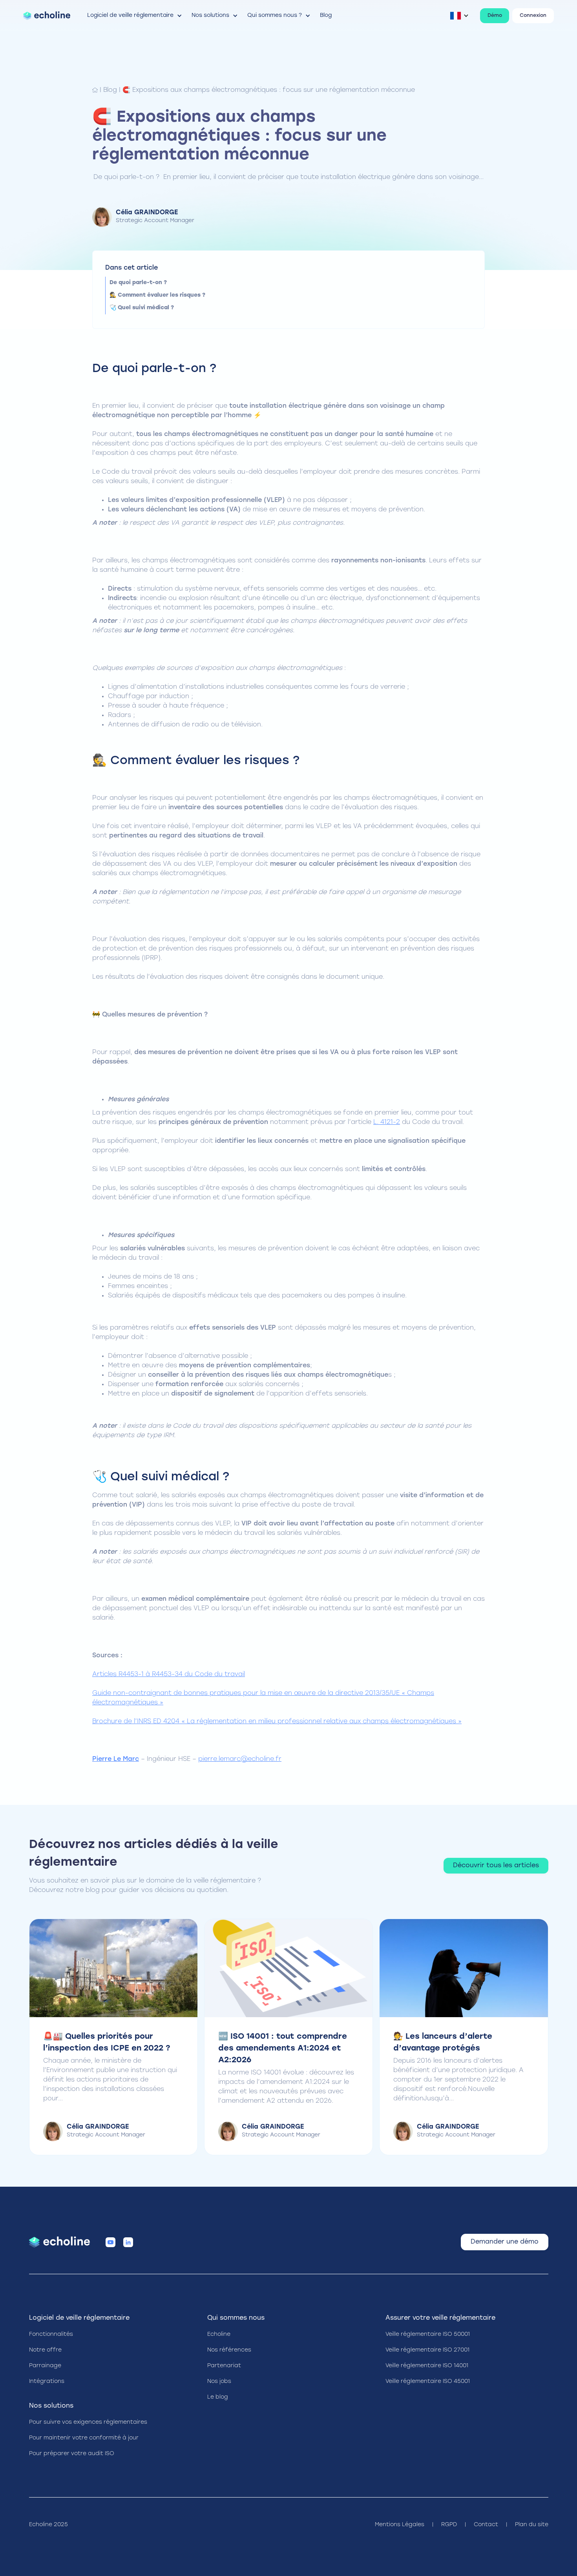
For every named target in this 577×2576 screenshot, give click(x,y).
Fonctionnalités (51, 2334)
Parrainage (45, 2366)
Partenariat (224, 2366)
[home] (47, 16)
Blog (110, 90)
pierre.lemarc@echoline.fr (240, 1759)
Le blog (218, 2397)
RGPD (449, 2525)
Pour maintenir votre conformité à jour (84, 2438)
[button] (135, 16)
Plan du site (532, 2525)
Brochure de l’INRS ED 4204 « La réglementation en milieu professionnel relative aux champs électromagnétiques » (277, 1722)
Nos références (229, 2350)
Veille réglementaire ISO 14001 (427, 2366)
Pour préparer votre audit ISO (72, 2454)
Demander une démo (505, 2242)
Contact (486, 2525)
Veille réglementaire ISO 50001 (428, 2334)
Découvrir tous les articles (496, 1866)
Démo (495, 16)
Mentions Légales (400, 2525)
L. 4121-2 (387, 1122)
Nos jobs (219, 2382)
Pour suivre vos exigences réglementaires (88, 2422)
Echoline (219, 2334)
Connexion (533, 16)
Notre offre (45, 2350)
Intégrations (47, 2382)
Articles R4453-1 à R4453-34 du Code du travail (169, 1675)
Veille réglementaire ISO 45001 (428, 2382)
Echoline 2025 (48, 2525)
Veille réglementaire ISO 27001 (427, 2350)
